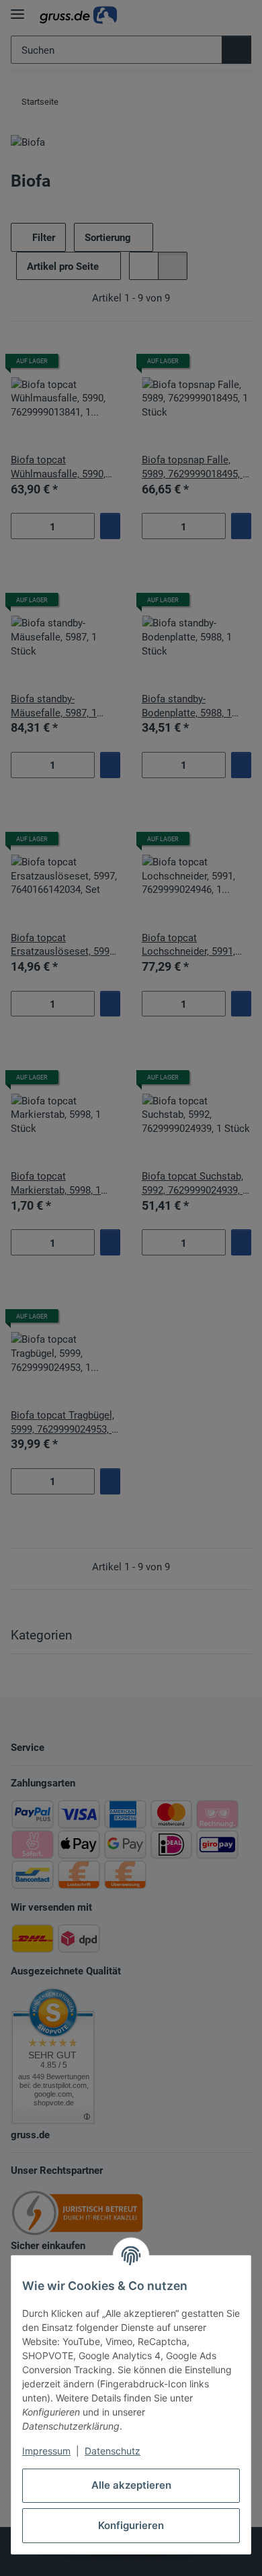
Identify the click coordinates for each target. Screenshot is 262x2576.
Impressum (46, 2451)
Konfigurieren (131, 2525)
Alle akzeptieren (131, 2485)
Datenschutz (113, 2451)
